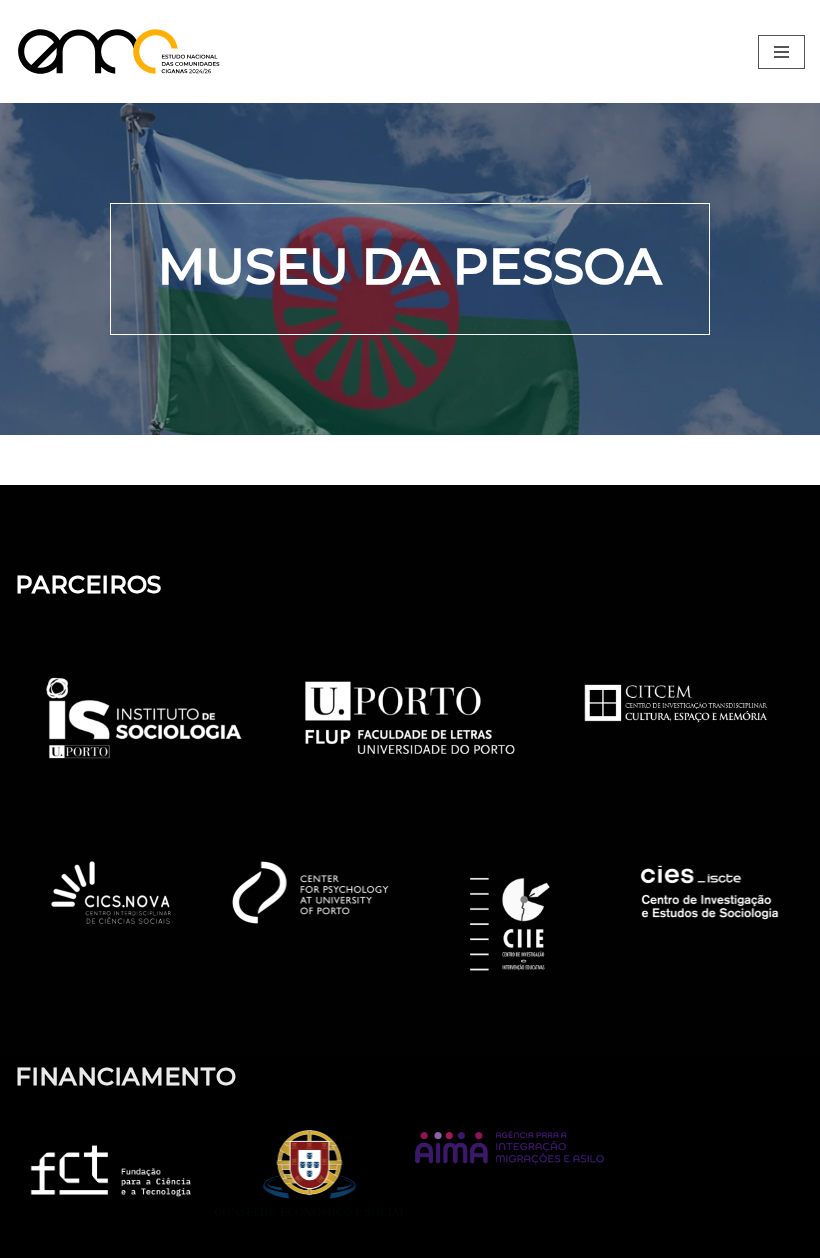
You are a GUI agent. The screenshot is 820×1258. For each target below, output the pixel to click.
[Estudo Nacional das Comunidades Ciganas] (125, 51)
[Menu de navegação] (781, 52)
